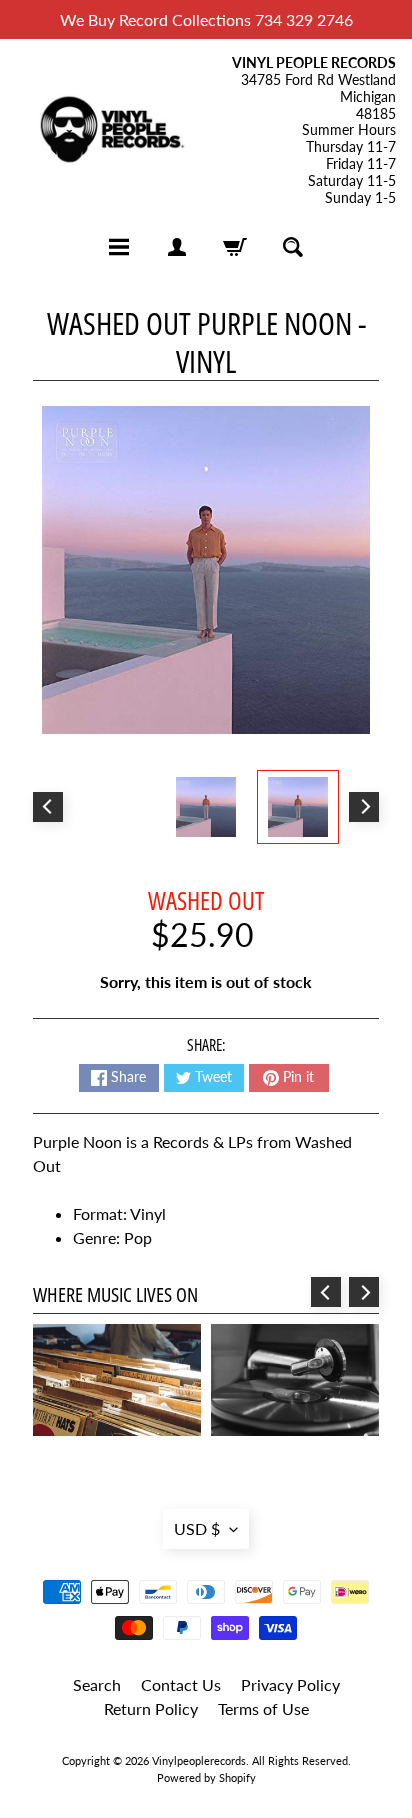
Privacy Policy (290, 1684)
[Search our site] (293, 247)
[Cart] (235, 247)
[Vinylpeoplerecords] (111, 131)
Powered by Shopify (206, 1777)
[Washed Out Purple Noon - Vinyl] (298, 807)
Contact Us (181, 1684)
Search (97, 1684)
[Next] (364, 807)
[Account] (177, 247)
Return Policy (151, 1708)
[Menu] (119, 247)
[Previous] (48, 807)
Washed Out (206, 900)
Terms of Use (263, 1708)
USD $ (197, 1528)
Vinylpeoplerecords (199, 1760)
